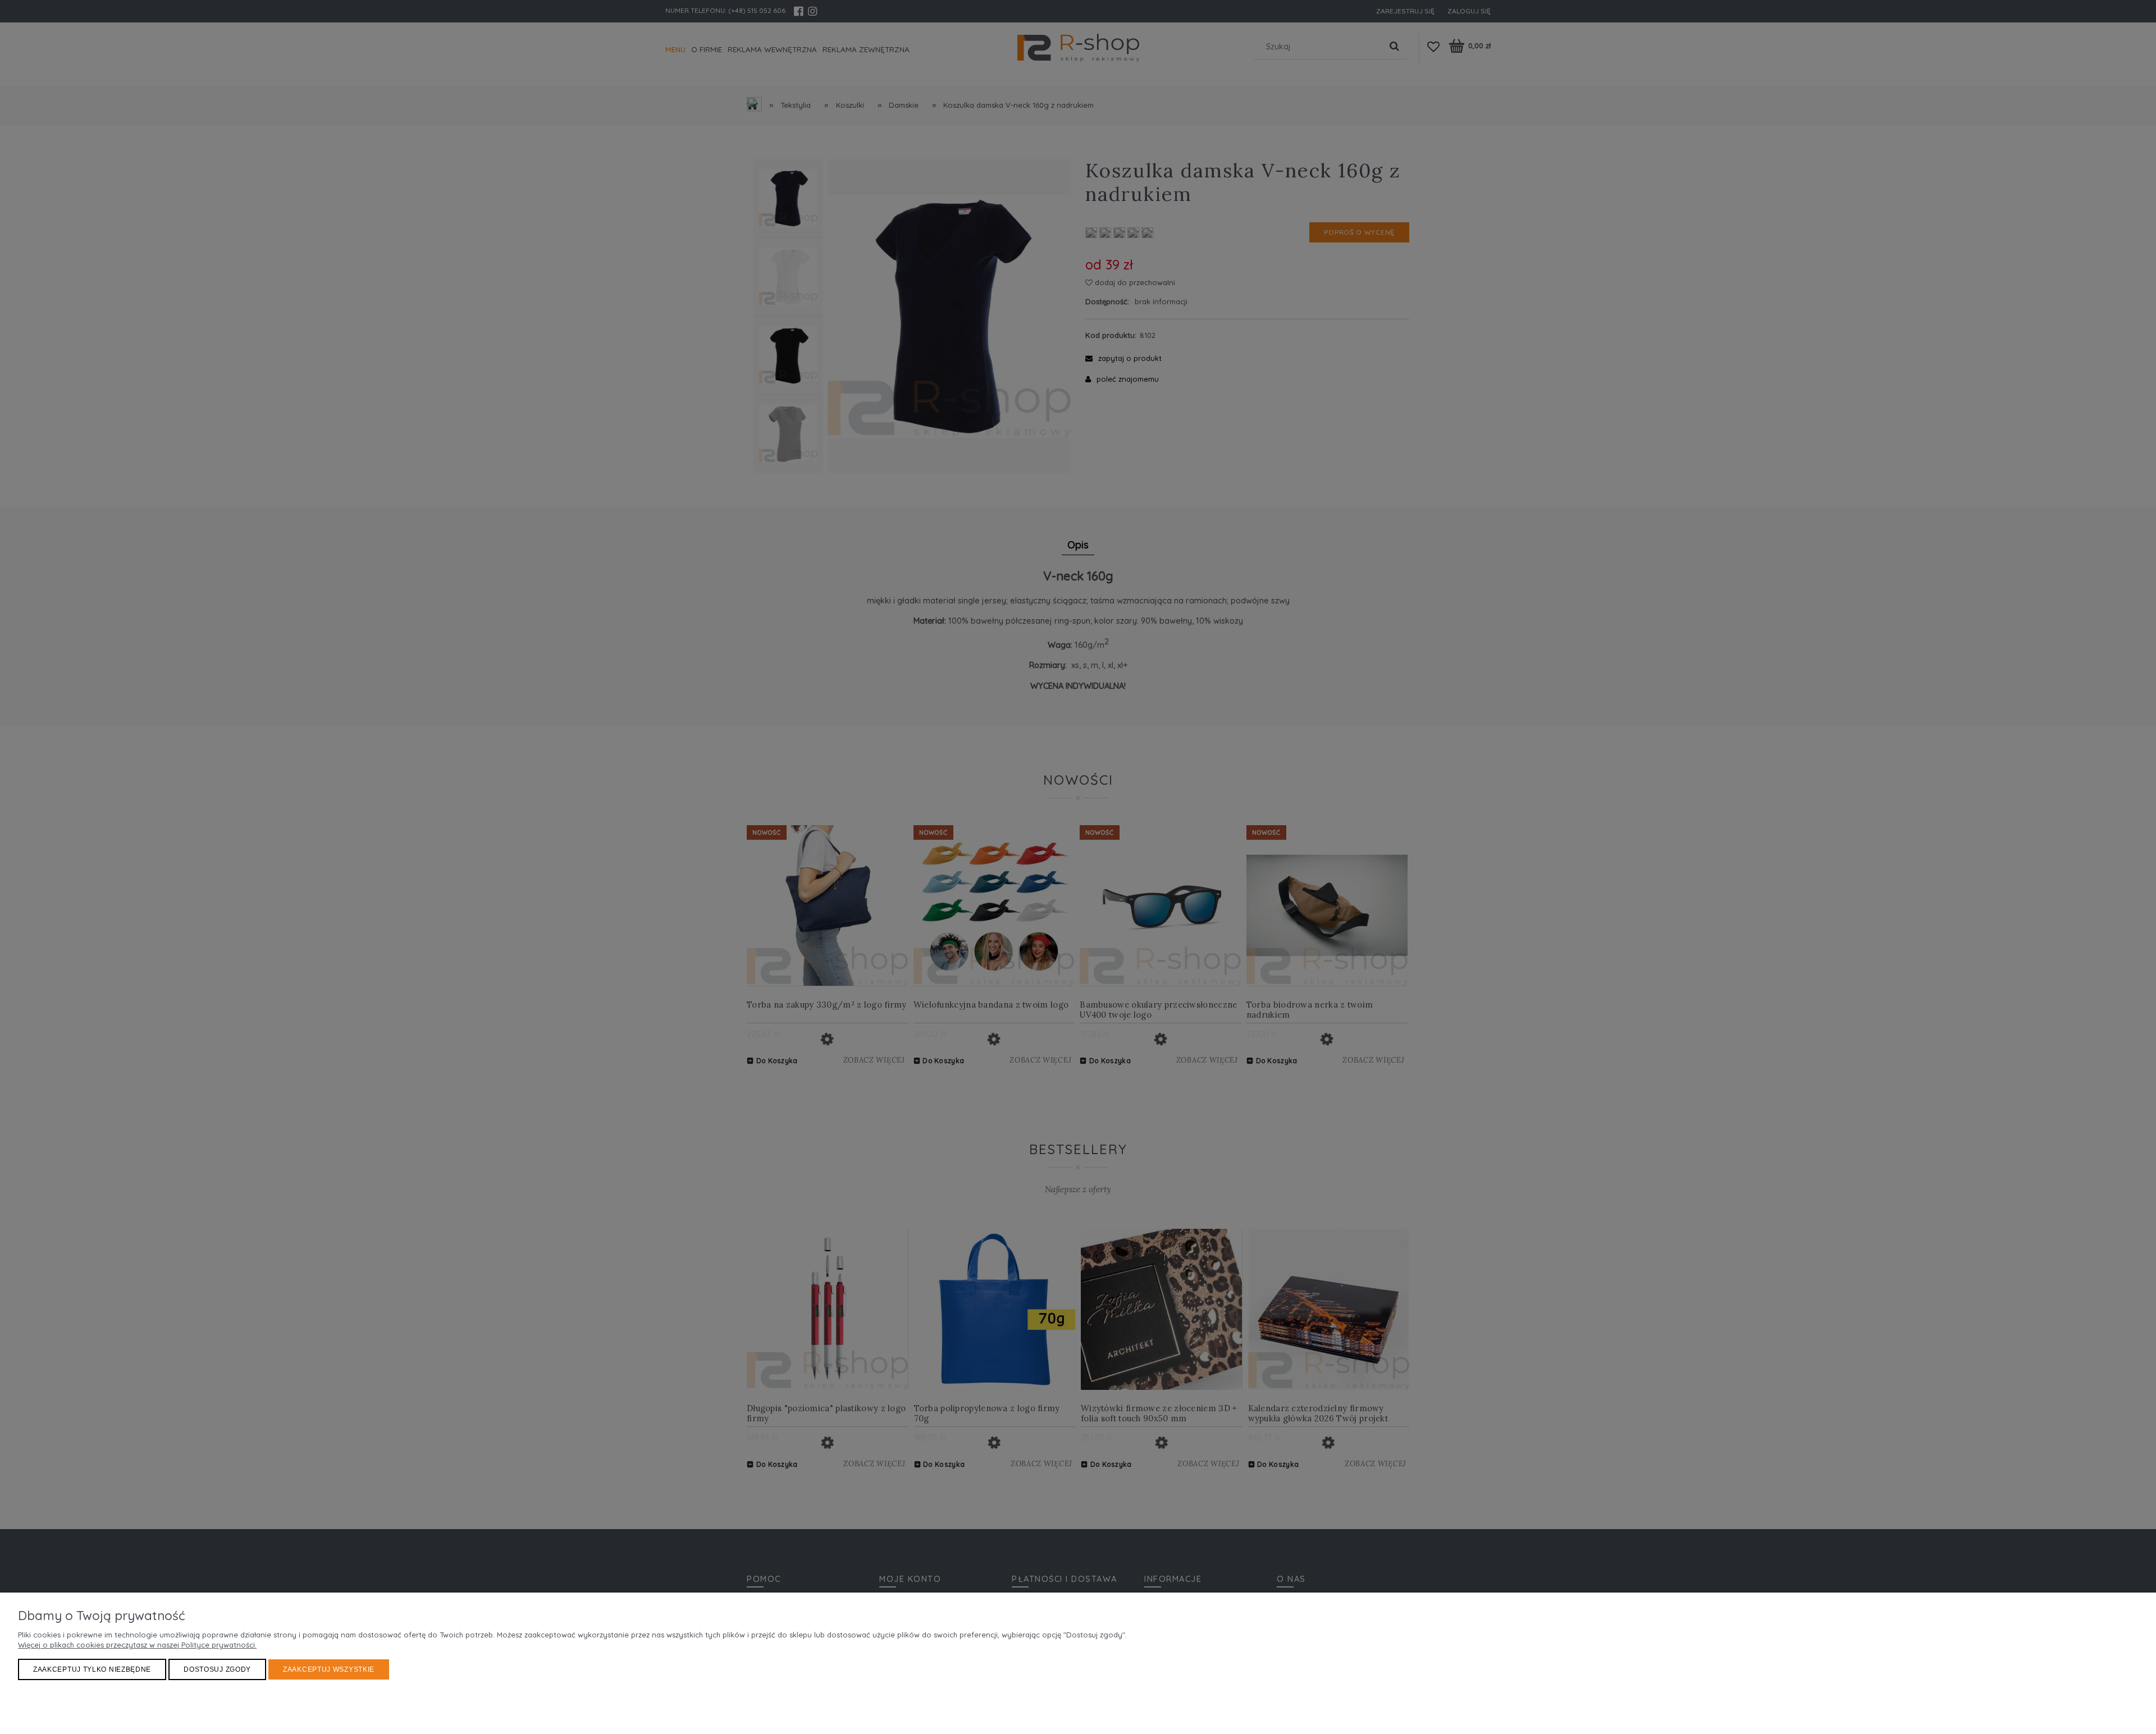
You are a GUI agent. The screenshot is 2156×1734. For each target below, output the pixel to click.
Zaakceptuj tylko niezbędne (92, 1669)
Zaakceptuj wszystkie (329, 1669)
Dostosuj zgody (217, 1669)
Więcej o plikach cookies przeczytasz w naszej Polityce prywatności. (137, 1645)
